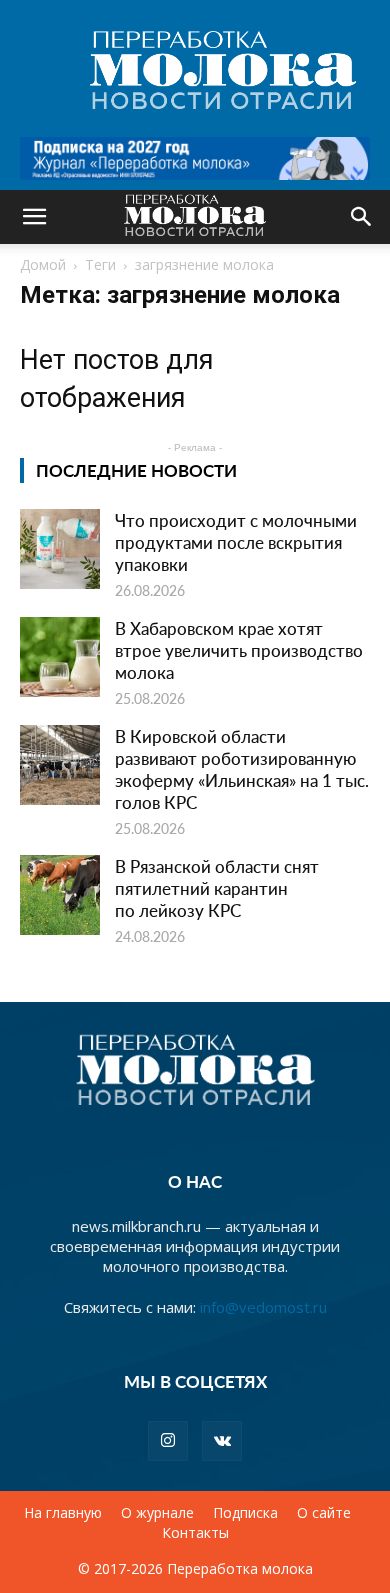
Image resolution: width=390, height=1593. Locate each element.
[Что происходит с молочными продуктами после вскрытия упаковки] (60, 549)
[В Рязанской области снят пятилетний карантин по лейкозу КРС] (60, 895)
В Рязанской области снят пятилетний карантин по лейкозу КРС (217, 888)
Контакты (195, 1533)
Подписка (245, 1513)
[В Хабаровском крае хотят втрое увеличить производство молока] (60, 657)
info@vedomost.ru (263, 1307)
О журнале (157, 1513)
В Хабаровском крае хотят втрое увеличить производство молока (239, 650)
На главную (63, 1513)
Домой (43, 264)
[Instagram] (168, 1441)
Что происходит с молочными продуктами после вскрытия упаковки (236, 542)
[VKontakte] (222, 1441)
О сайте (324, 1513)
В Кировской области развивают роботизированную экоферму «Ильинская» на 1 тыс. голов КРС (242, 769)
